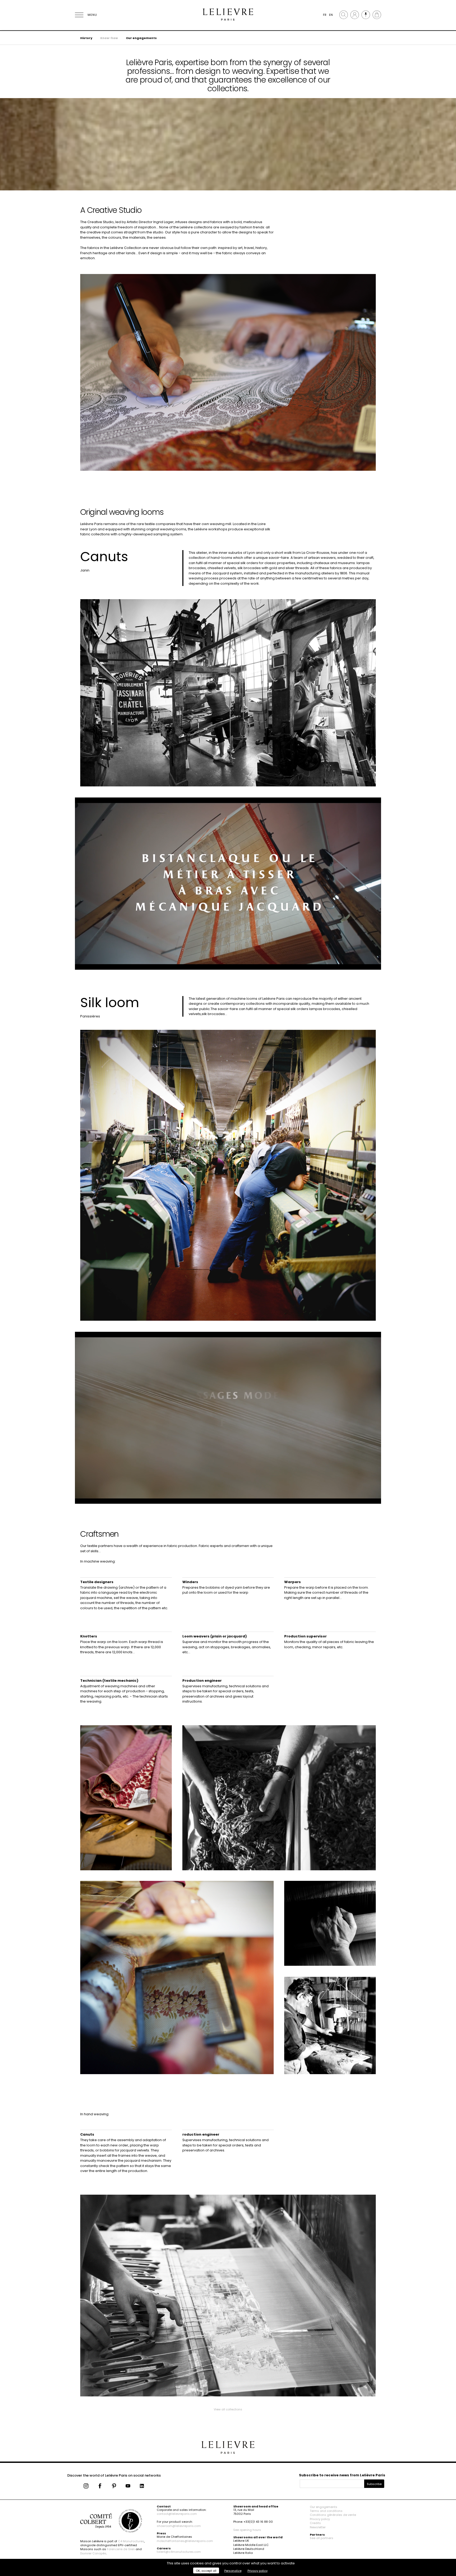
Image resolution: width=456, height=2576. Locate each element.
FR (325, 15)
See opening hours (247, 2530)
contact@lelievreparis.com (177, 2514)
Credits (315, 2523)
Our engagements (141, 38)
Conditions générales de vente (333, 2515)
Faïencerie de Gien (121, 2549)
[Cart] (377, 15)
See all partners (322, 2538)
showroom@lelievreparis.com (179, 2526)
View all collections (228, 2409)
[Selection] (366, 15)
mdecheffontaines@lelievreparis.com (185, 2541)
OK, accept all (206, 2571)
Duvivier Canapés (93, 2553)
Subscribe (374, 2484)
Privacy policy (320, 2519)
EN (331, 15)
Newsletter (318, 2527)
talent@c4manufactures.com (179, 2552)
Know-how (109, 38)
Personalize (233, 2571)
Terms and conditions (326, 2511)
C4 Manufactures (131, 2541)
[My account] (355, 15)
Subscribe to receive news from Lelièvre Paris (342, 2475)
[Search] (344, 15)
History (86, 38)
